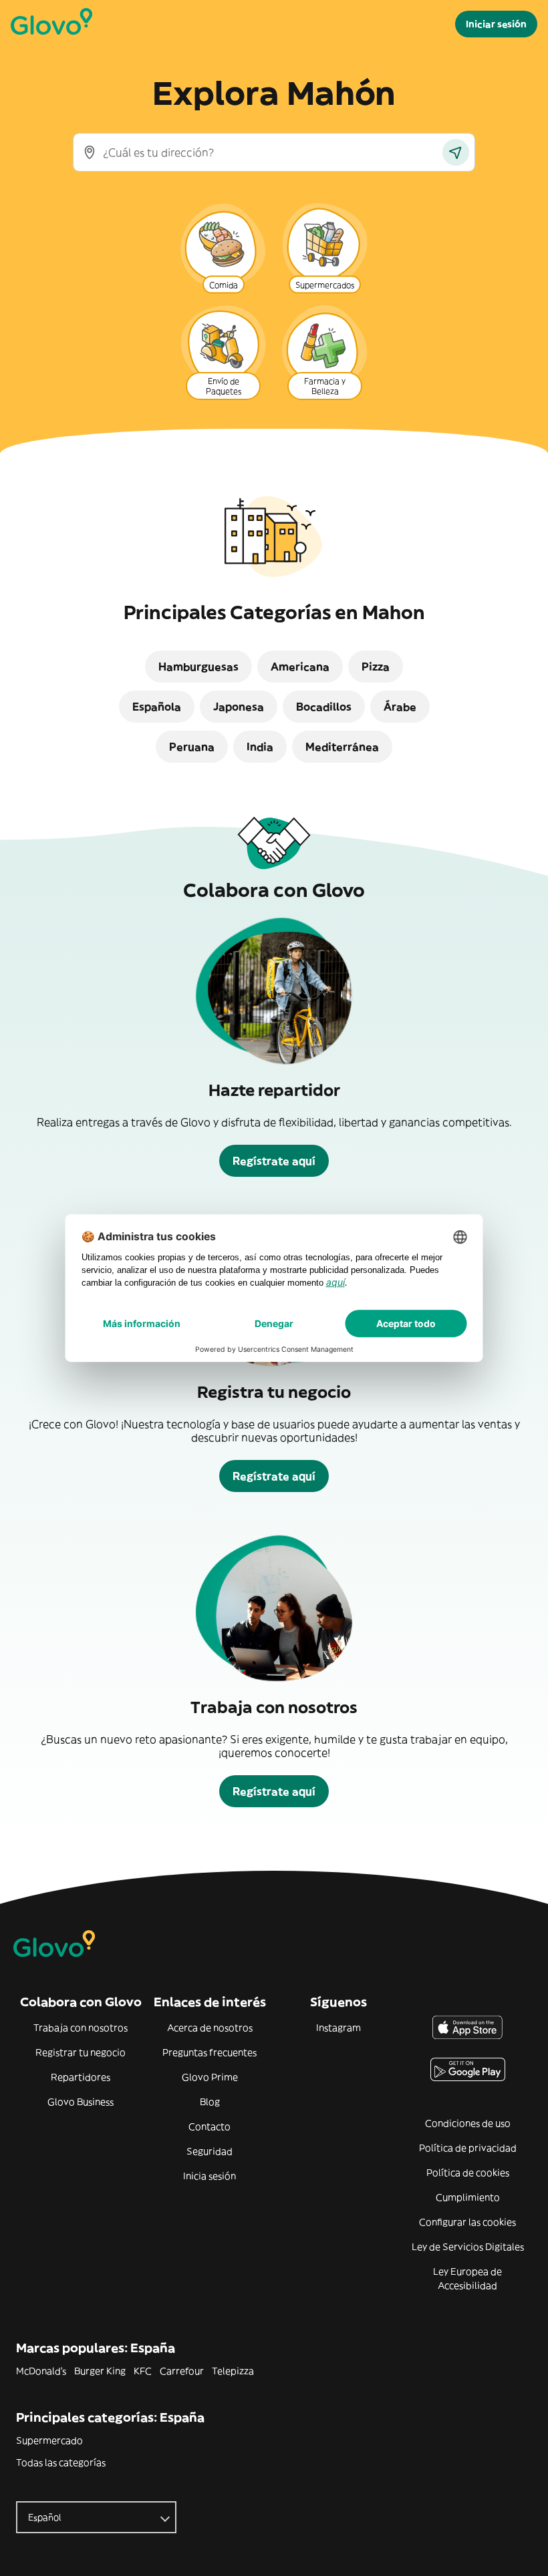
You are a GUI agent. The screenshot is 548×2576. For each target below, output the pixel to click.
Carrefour (182, 2371)
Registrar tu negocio (81, 2052)
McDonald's (41, 2371)
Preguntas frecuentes (210, 2052)
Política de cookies (468, 2173)
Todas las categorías (61, 2462)
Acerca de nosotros (210, 2028)
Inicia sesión (210, 2176)
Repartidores (81, 2077)
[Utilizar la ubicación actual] (456, 152)
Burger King (100, 2371)
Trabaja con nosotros (81, 2028)
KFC (143, 2371)
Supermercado (49, 2440)
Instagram (338, 2028)
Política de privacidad (468, 2148)
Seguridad (210, 2151)
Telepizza (233, 2371)
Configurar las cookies (467, 2222)
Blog (210, 2102)
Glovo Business (81, 2102)
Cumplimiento (468, 2197)
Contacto (210, 2127)
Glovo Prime (210, 2077)
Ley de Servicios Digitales (468, 2247)
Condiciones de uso (468, 2123)
